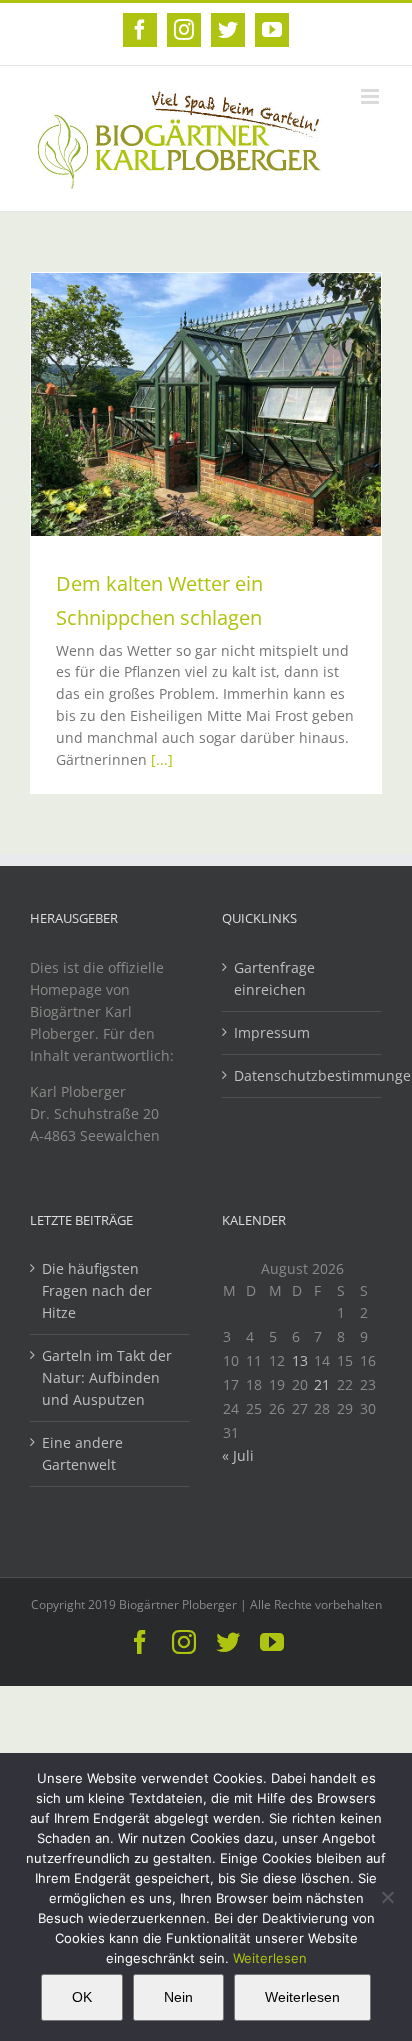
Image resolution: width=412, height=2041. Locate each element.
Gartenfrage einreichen (274, 978)
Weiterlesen (270, 1958)
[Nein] (387, 1897)
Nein (178, 1997)
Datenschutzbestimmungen (303, 1075)
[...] (162, 759)
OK (82, 1997)
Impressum (272, 1032)
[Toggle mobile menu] (371, 96)
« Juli (238, 1455)
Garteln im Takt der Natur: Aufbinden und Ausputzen (107, 1377)
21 (322, 1384)
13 (300, 1360)
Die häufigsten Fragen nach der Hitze (97, 1290)
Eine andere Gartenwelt (82, 1453)
